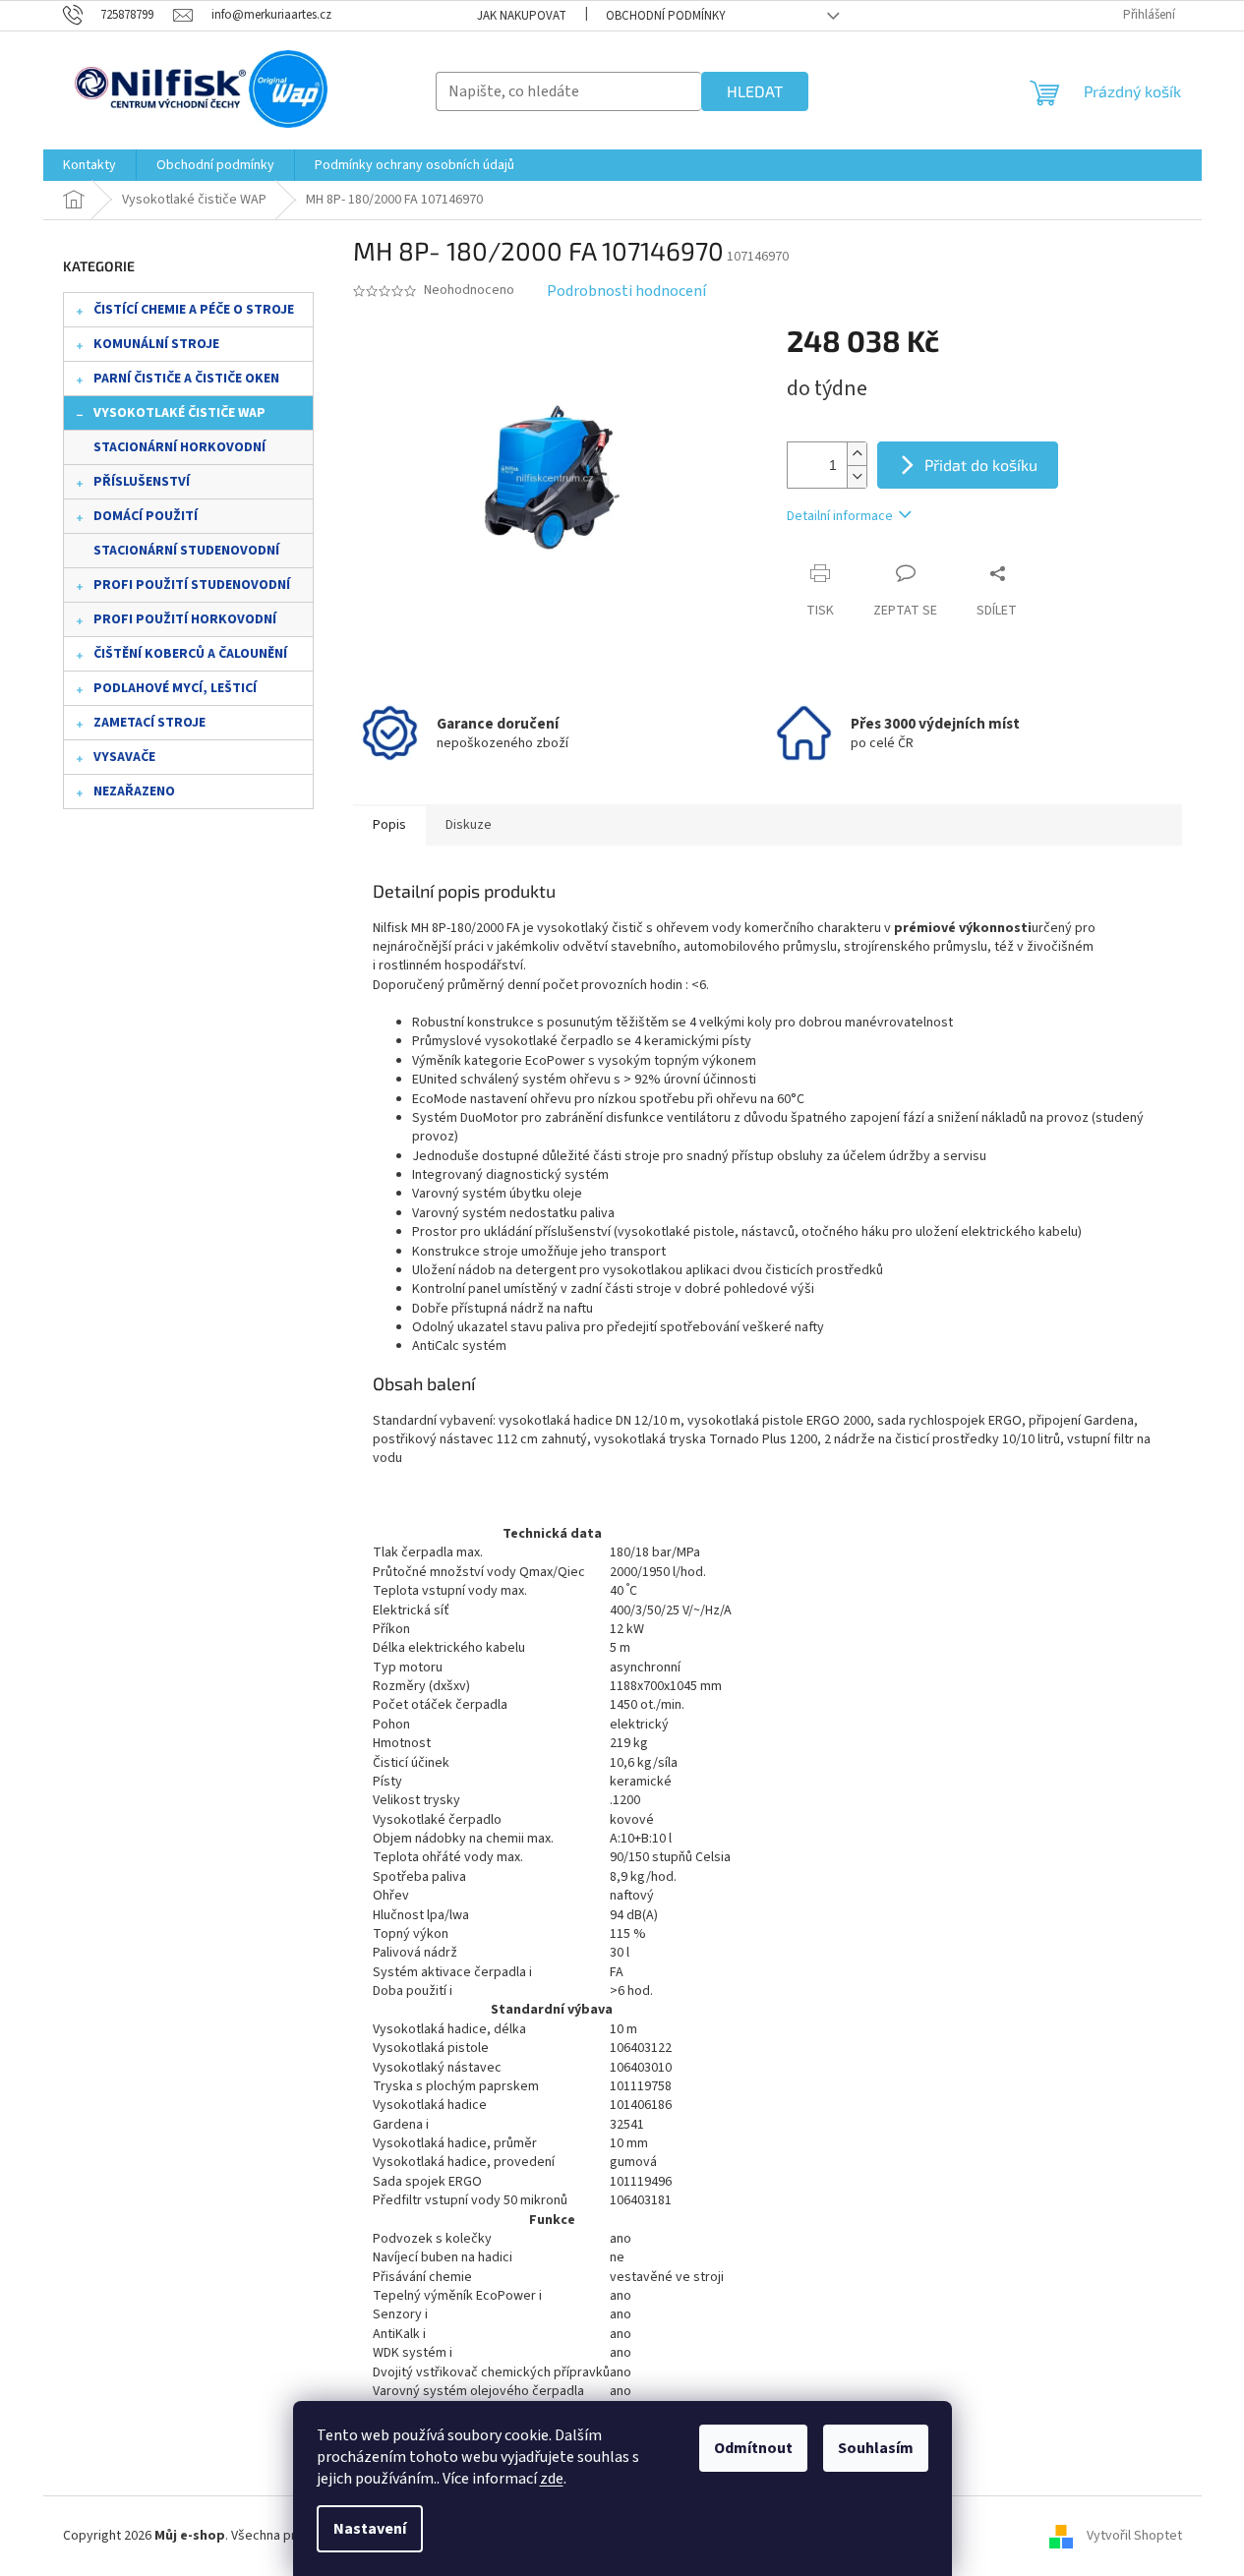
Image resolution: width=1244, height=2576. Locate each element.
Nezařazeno (134, 791)
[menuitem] (89, 165)
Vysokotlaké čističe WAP (179, 413)
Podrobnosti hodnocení (626, 291)
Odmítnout (753, 2448)
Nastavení (370, 2529)
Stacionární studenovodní (186, 551)
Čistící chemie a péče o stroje (194, 310)
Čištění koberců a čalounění (190, 654)
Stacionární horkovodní (179, 447)
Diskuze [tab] (469, 825)
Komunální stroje (156, 344)
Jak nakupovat (522, 16)
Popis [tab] (389, 825)
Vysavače (124, 757)
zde (552, 2479)
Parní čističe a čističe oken (186, 379)
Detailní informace (840, 516)
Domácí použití (146, 516)
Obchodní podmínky (666, 16)
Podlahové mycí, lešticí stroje (175, 692)
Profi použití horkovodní (185, 619)
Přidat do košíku (981, 465)
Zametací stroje (149, 723)
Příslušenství (142, 482)
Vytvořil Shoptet (1134, 2536)
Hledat (755, 91)
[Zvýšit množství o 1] (857, 454)
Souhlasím (876, 2448)
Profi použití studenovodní (192, 585)
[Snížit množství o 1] (857, 476)
